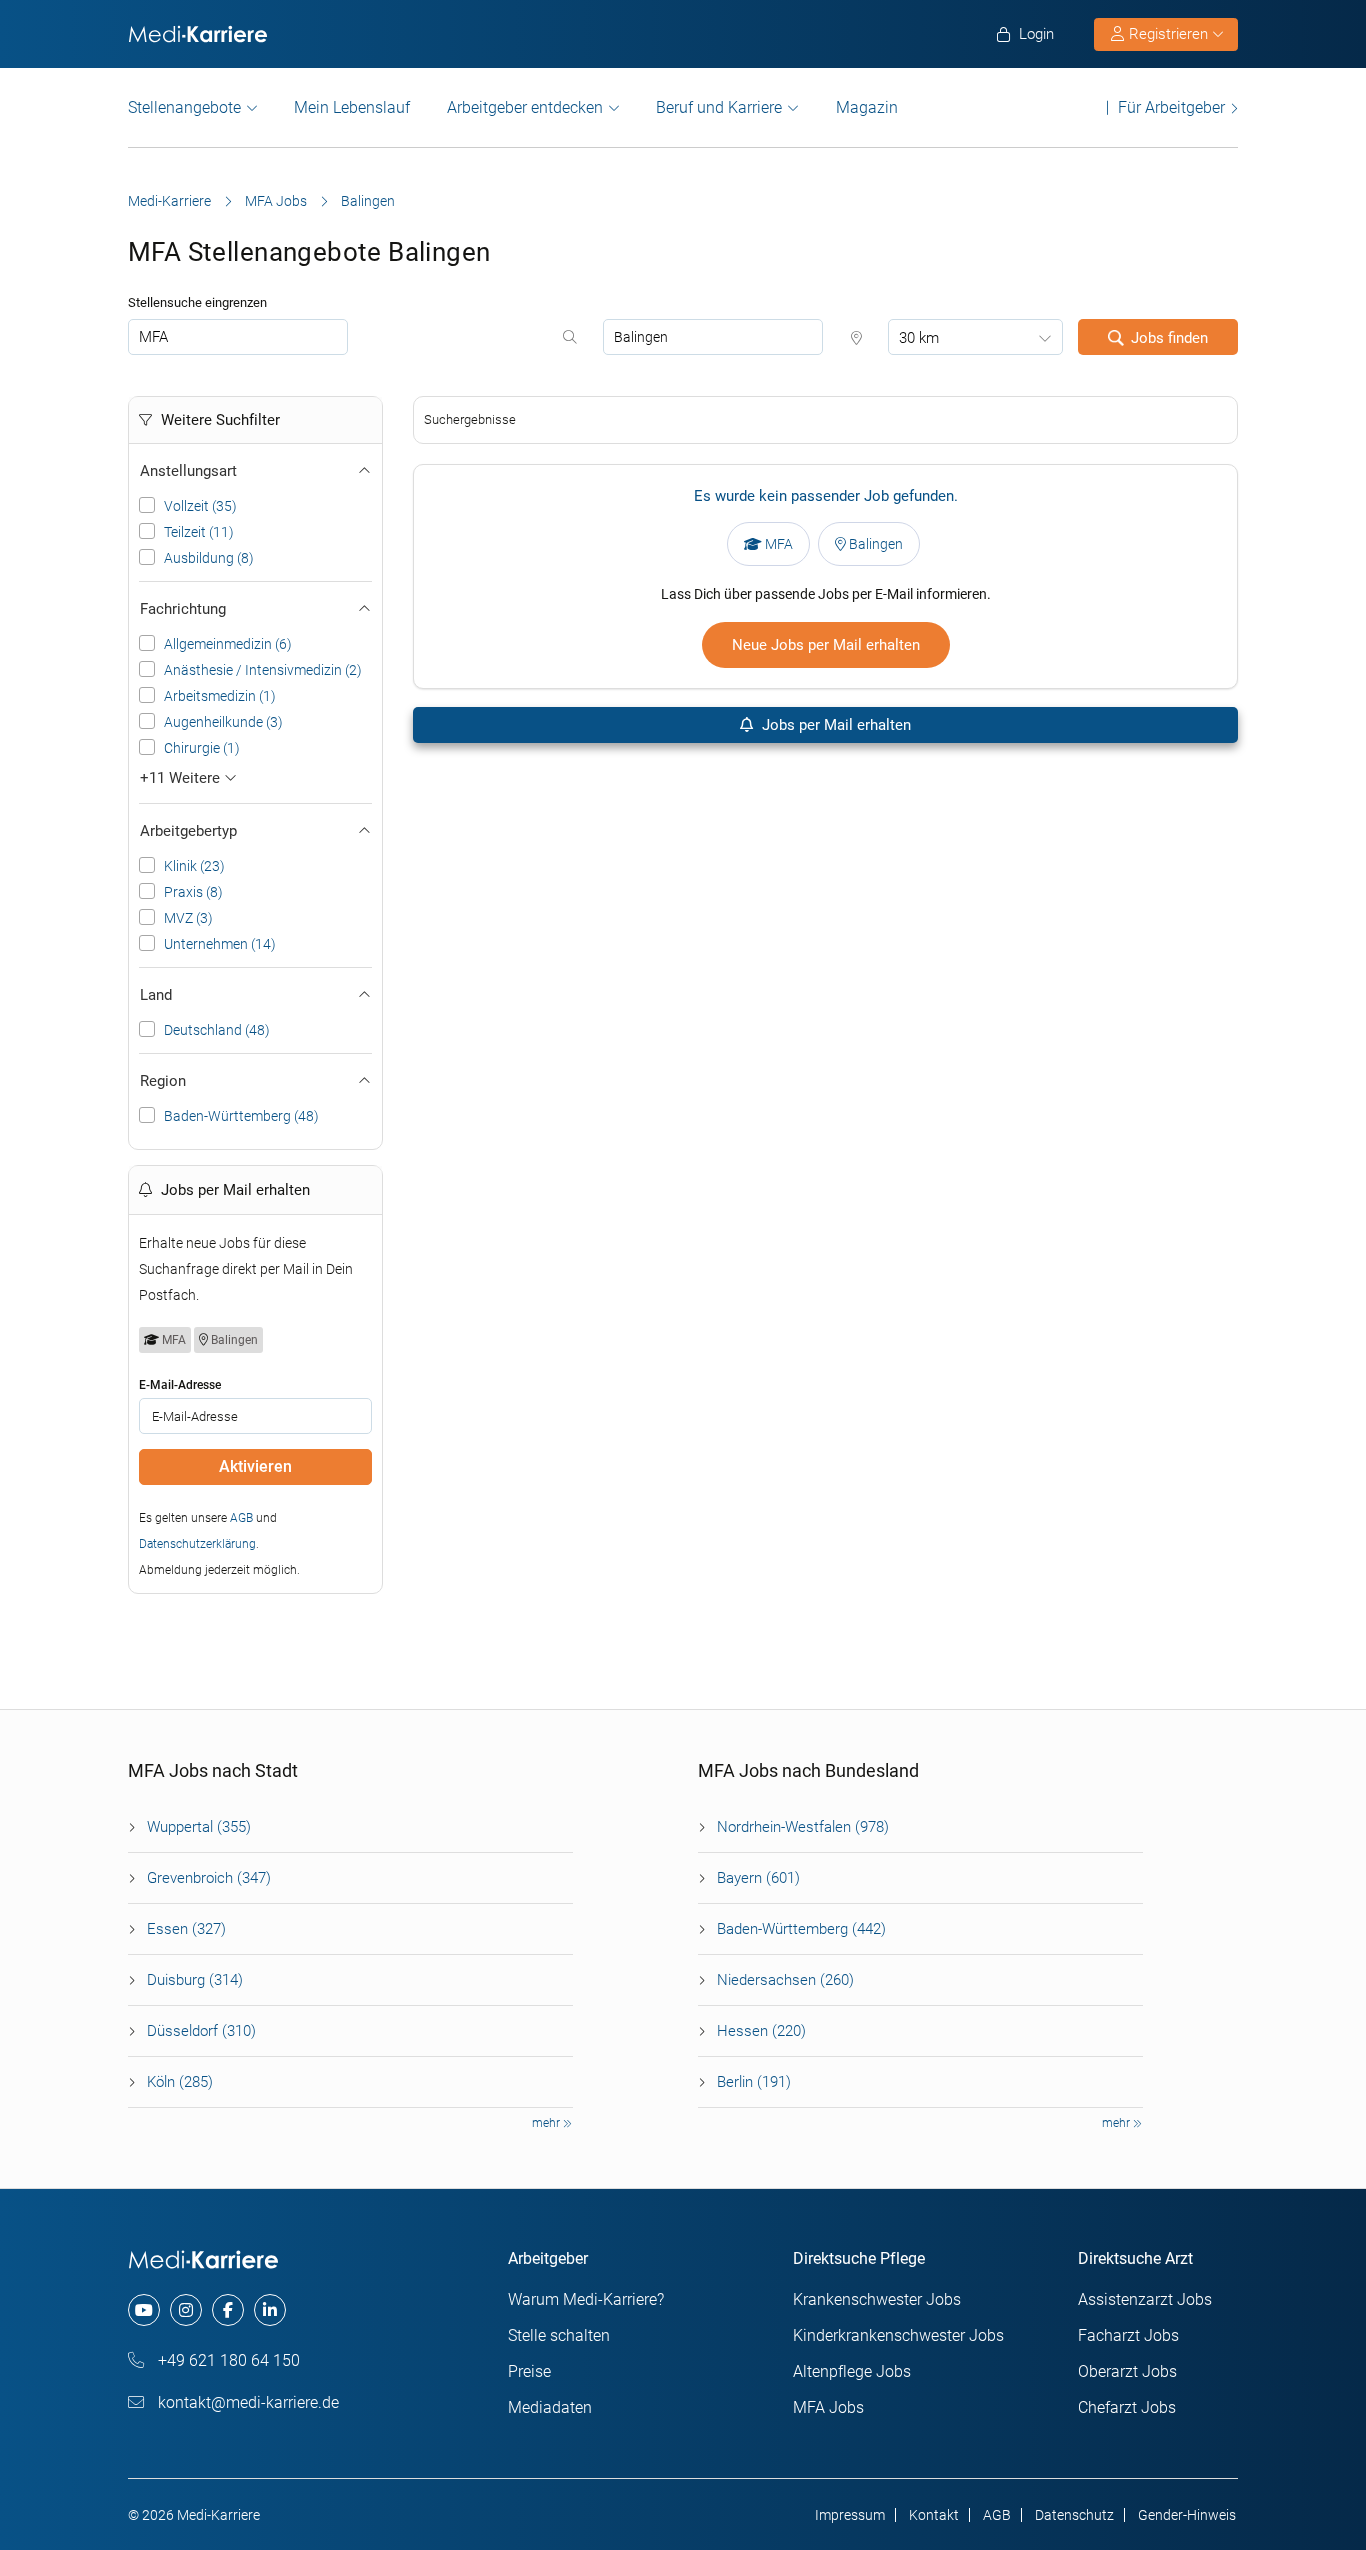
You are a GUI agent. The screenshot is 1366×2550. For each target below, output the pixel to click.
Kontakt (934, 2515)
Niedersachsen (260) (785, 1980)
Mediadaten (550, 2407)
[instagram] (186, 2310)
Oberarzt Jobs (1127, 2371)
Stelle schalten (559, 2335)
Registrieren (1168, 34)
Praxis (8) (193, 892)
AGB (241, 1518)
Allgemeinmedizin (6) (228, 644)
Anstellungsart (188, 471)
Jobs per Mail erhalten (834, 725)
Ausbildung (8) (209, 558)
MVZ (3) (188, 918)
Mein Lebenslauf (352, 107)
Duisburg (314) (195, 1980)
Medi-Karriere (169, 201)
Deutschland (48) (217, 1030)
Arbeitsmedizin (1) (220, 696)
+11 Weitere (182, 778)
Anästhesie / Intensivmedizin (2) (263, 670)
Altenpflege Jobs (852, 2371)
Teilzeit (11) (199, 532)
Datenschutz (1074, 2515)
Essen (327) (186, 1929)
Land (156, 995)
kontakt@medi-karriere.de (246, 2402)
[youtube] (144, 2310)
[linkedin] (270, 2310)
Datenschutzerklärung (197, 1544)
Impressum (850, 2515)
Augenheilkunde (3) (223, 722)
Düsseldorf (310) (201, 2031)
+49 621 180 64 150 (227, 2360)
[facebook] (228, 2310)
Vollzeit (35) (200, 506)
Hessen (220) (761, 2031)
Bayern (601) (758, 1878)
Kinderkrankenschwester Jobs (898, 2335)
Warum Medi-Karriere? (586, 2299)
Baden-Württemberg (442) (801, 1929)
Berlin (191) (754, 2082)
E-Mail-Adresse (180, 1385)
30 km (919, 338)
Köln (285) (180, 2082)
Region (163, 1081)
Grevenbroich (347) (209, 1878)
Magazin (867, 107)
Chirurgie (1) (202, 748)
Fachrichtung (183, 609)
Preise (529, 2371)
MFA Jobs (276, 201)
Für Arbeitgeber (1171, 107)
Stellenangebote (184, 107)
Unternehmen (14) (220, 944)
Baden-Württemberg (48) (241, 1116)
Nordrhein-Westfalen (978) (803, 1827)
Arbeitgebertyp (188, 831)
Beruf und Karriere (719, 107)
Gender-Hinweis (1187, 2515)
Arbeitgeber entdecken (525, 107)
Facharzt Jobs (1128, 2335)
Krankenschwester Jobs (877, 2299)
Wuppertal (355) (199, 1827)
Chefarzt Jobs (1127, 2407)
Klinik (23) (194, 866)
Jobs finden (1169, 338)
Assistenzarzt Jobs (1145, 2299)
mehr (547, 2123)
